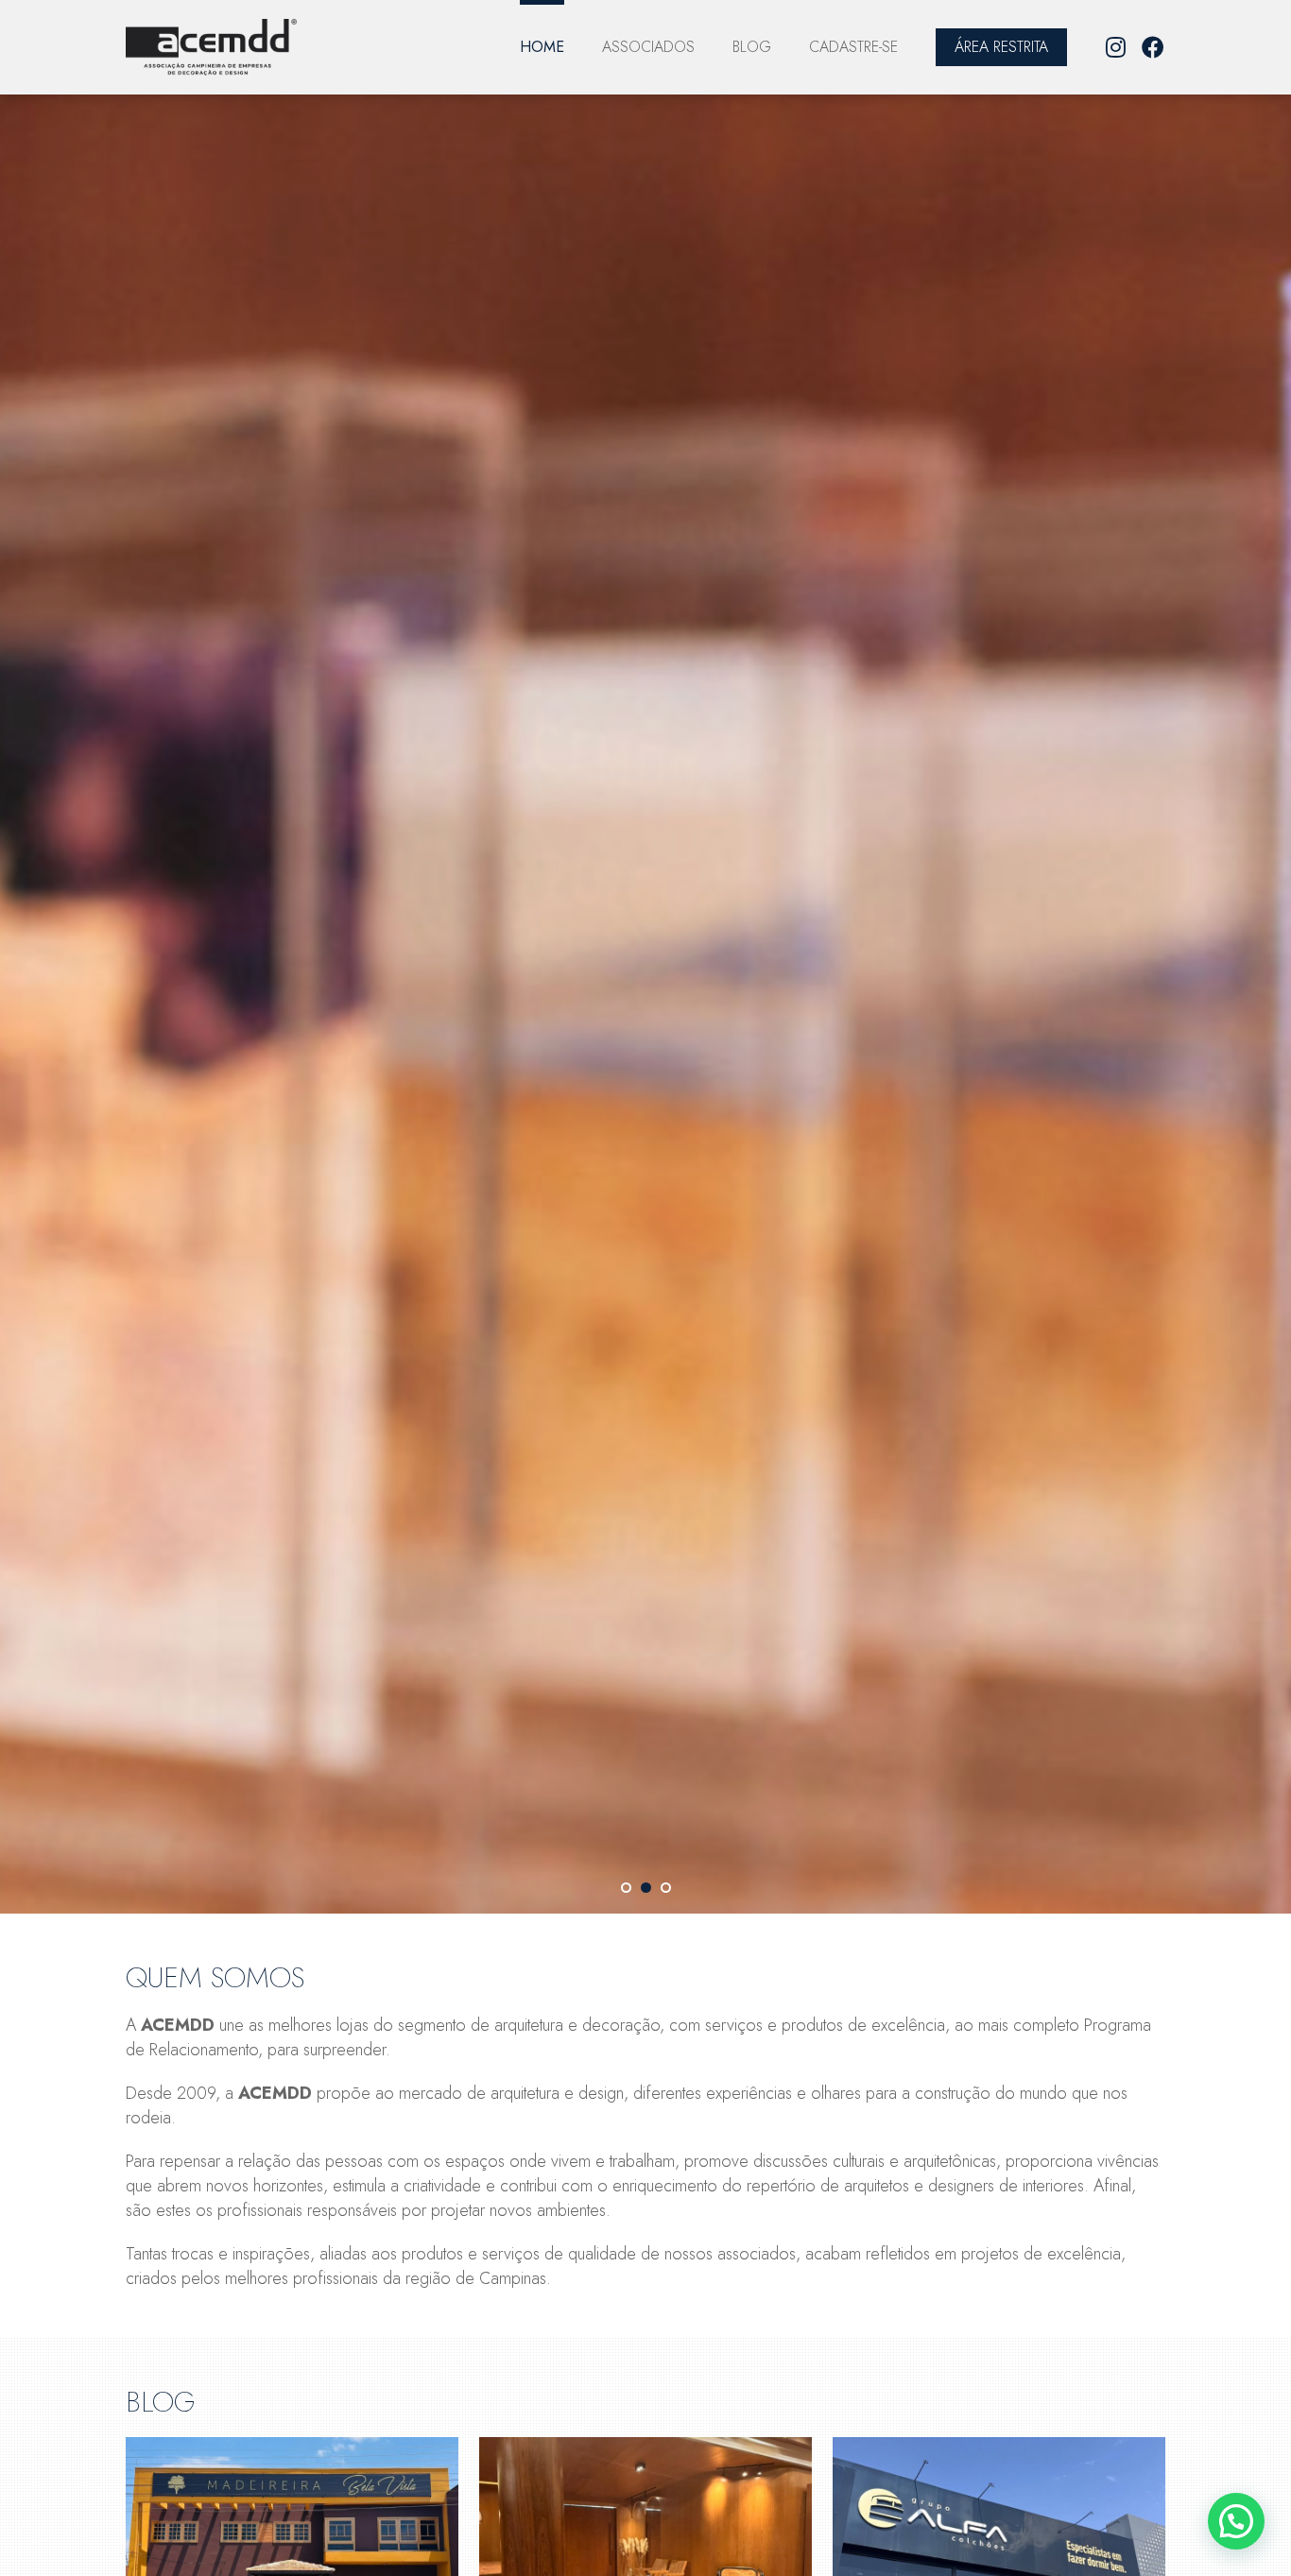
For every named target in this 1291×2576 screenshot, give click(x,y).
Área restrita (1001, 47)
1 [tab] (626, 1888)
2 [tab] (646, 1888)
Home (542, 47)
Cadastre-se (853, 47)
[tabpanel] (645, 995)
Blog (752, 47)
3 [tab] (666, 1888)
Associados (648, 47)
